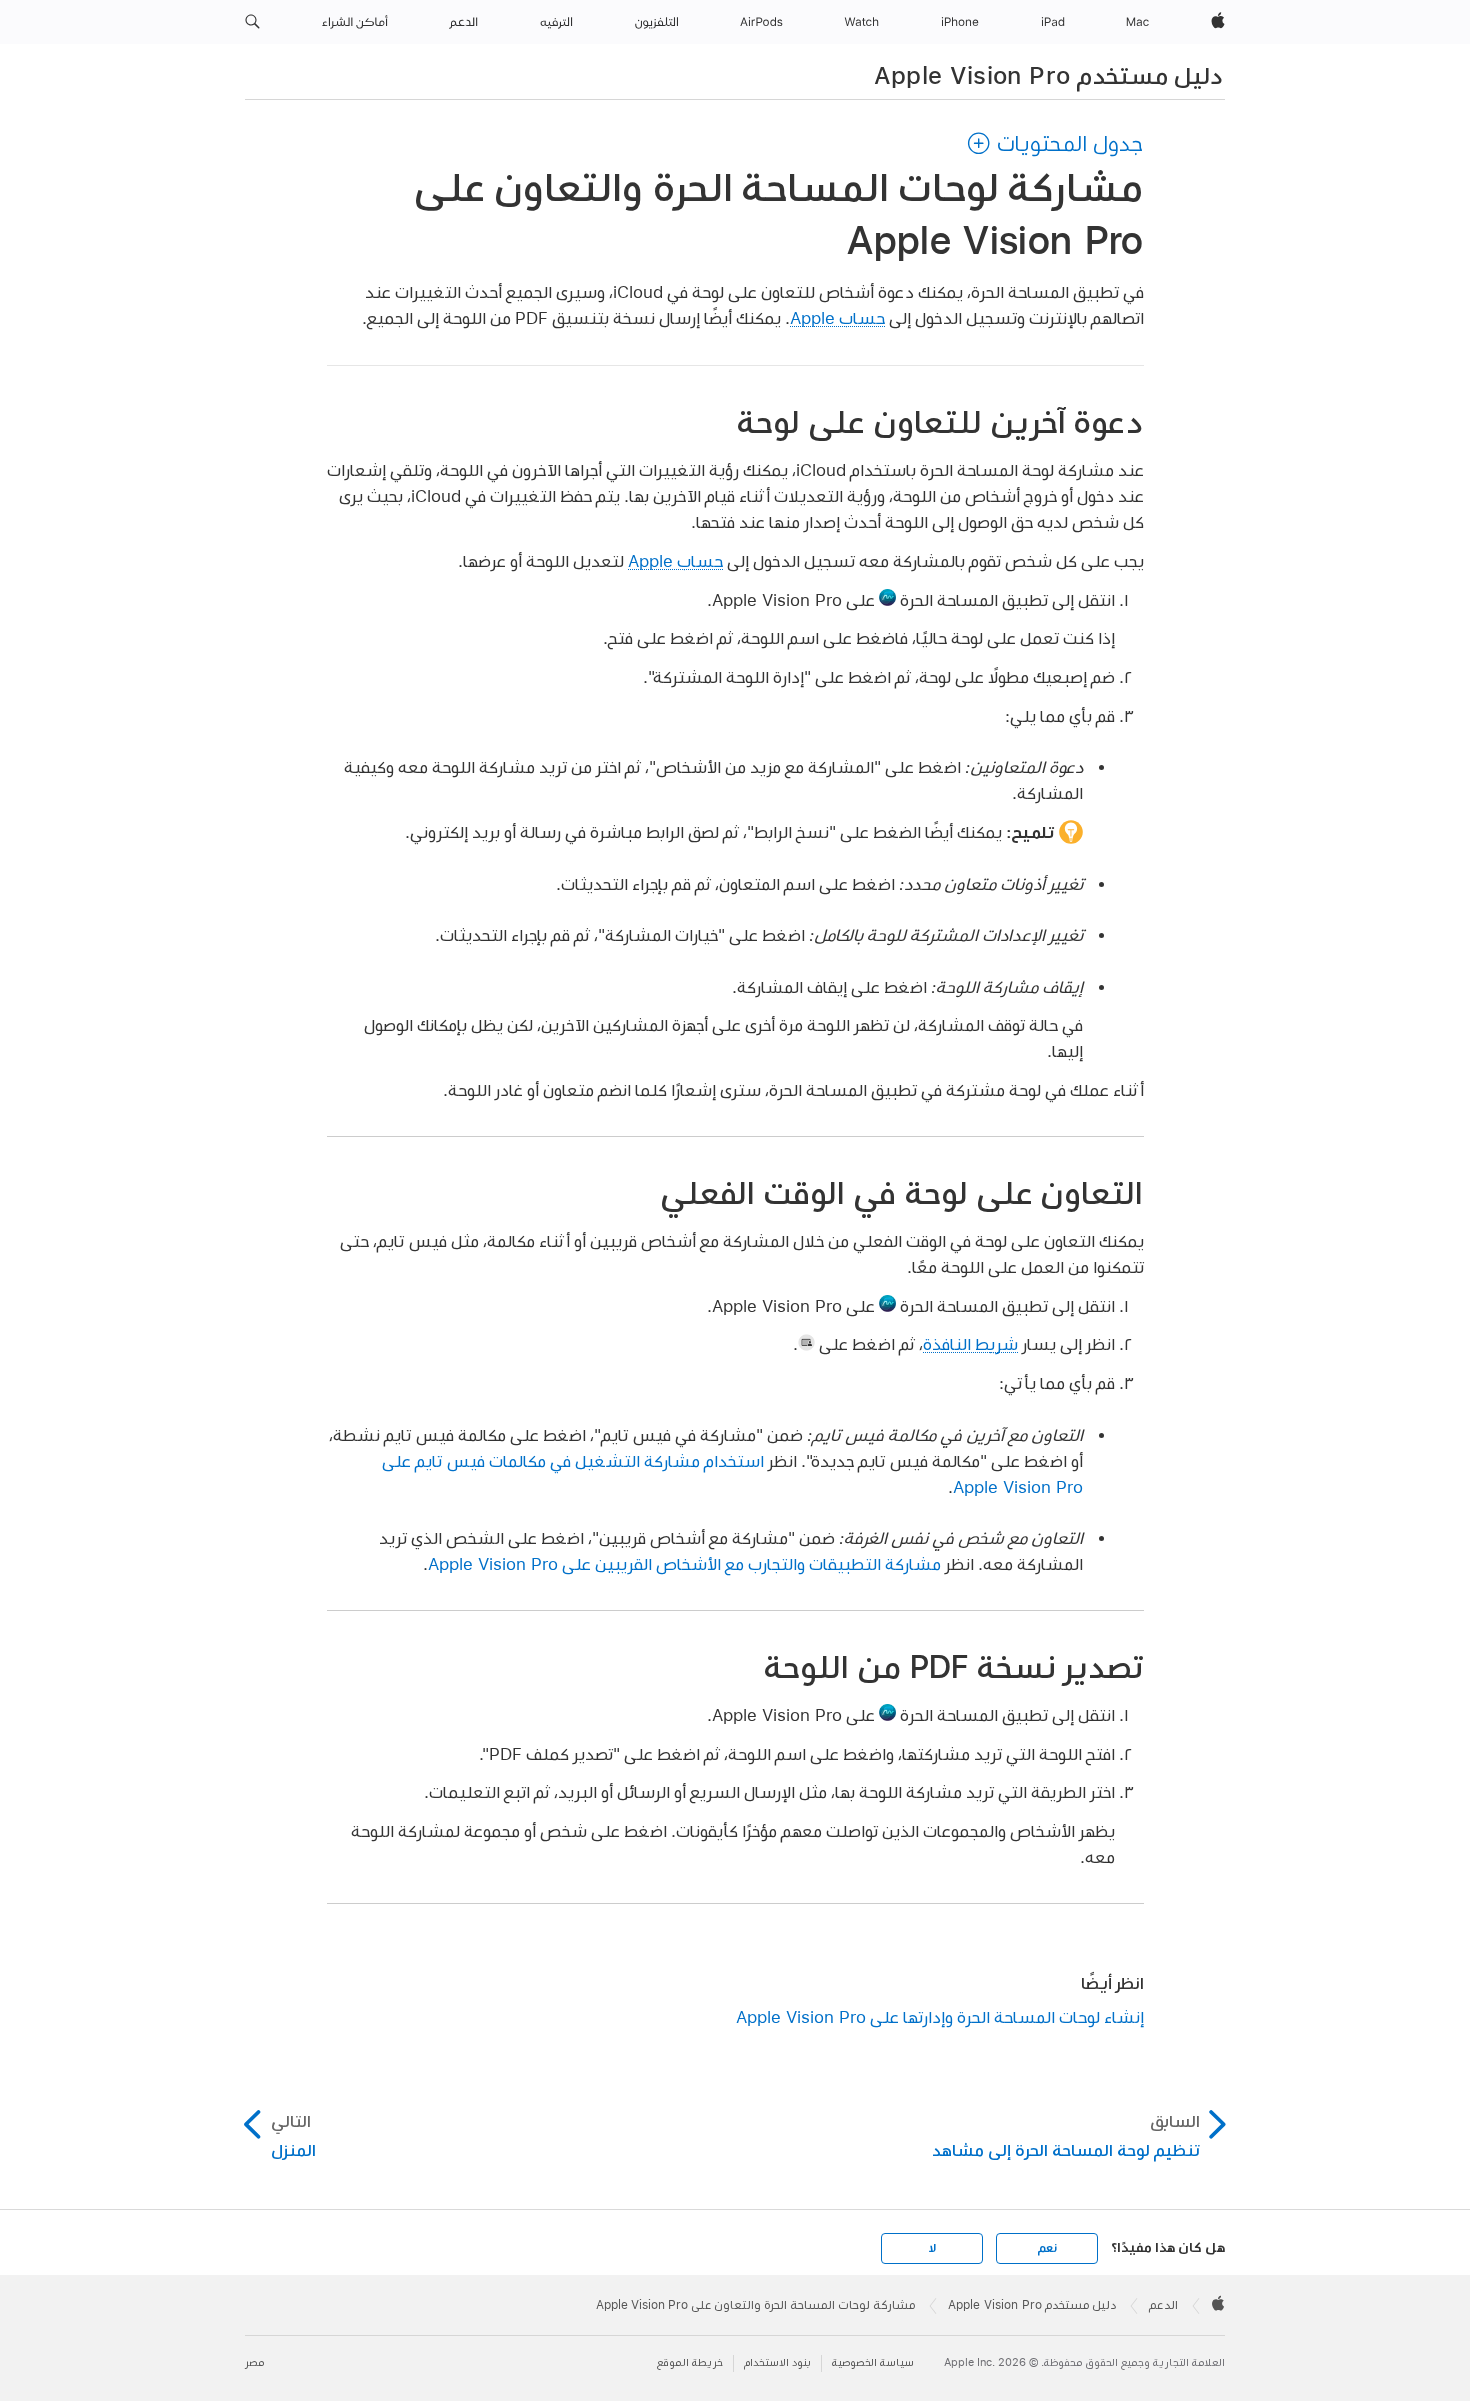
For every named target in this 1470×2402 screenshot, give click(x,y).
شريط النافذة (970, 1343)
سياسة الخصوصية (873, 2362)
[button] (252, 22)
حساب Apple (837, 317)
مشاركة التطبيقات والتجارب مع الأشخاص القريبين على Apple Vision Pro (684, 1563)
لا (932, 2248)
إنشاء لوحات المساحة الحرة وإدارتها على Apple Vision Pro (940, 2016)
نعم (1047, 2248)
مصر (254, 2362)
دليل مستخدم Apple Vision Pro (1048, 75)
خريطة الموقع (690, 2362)
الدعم (1163, 2305)
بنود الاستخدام (777, 2362)
